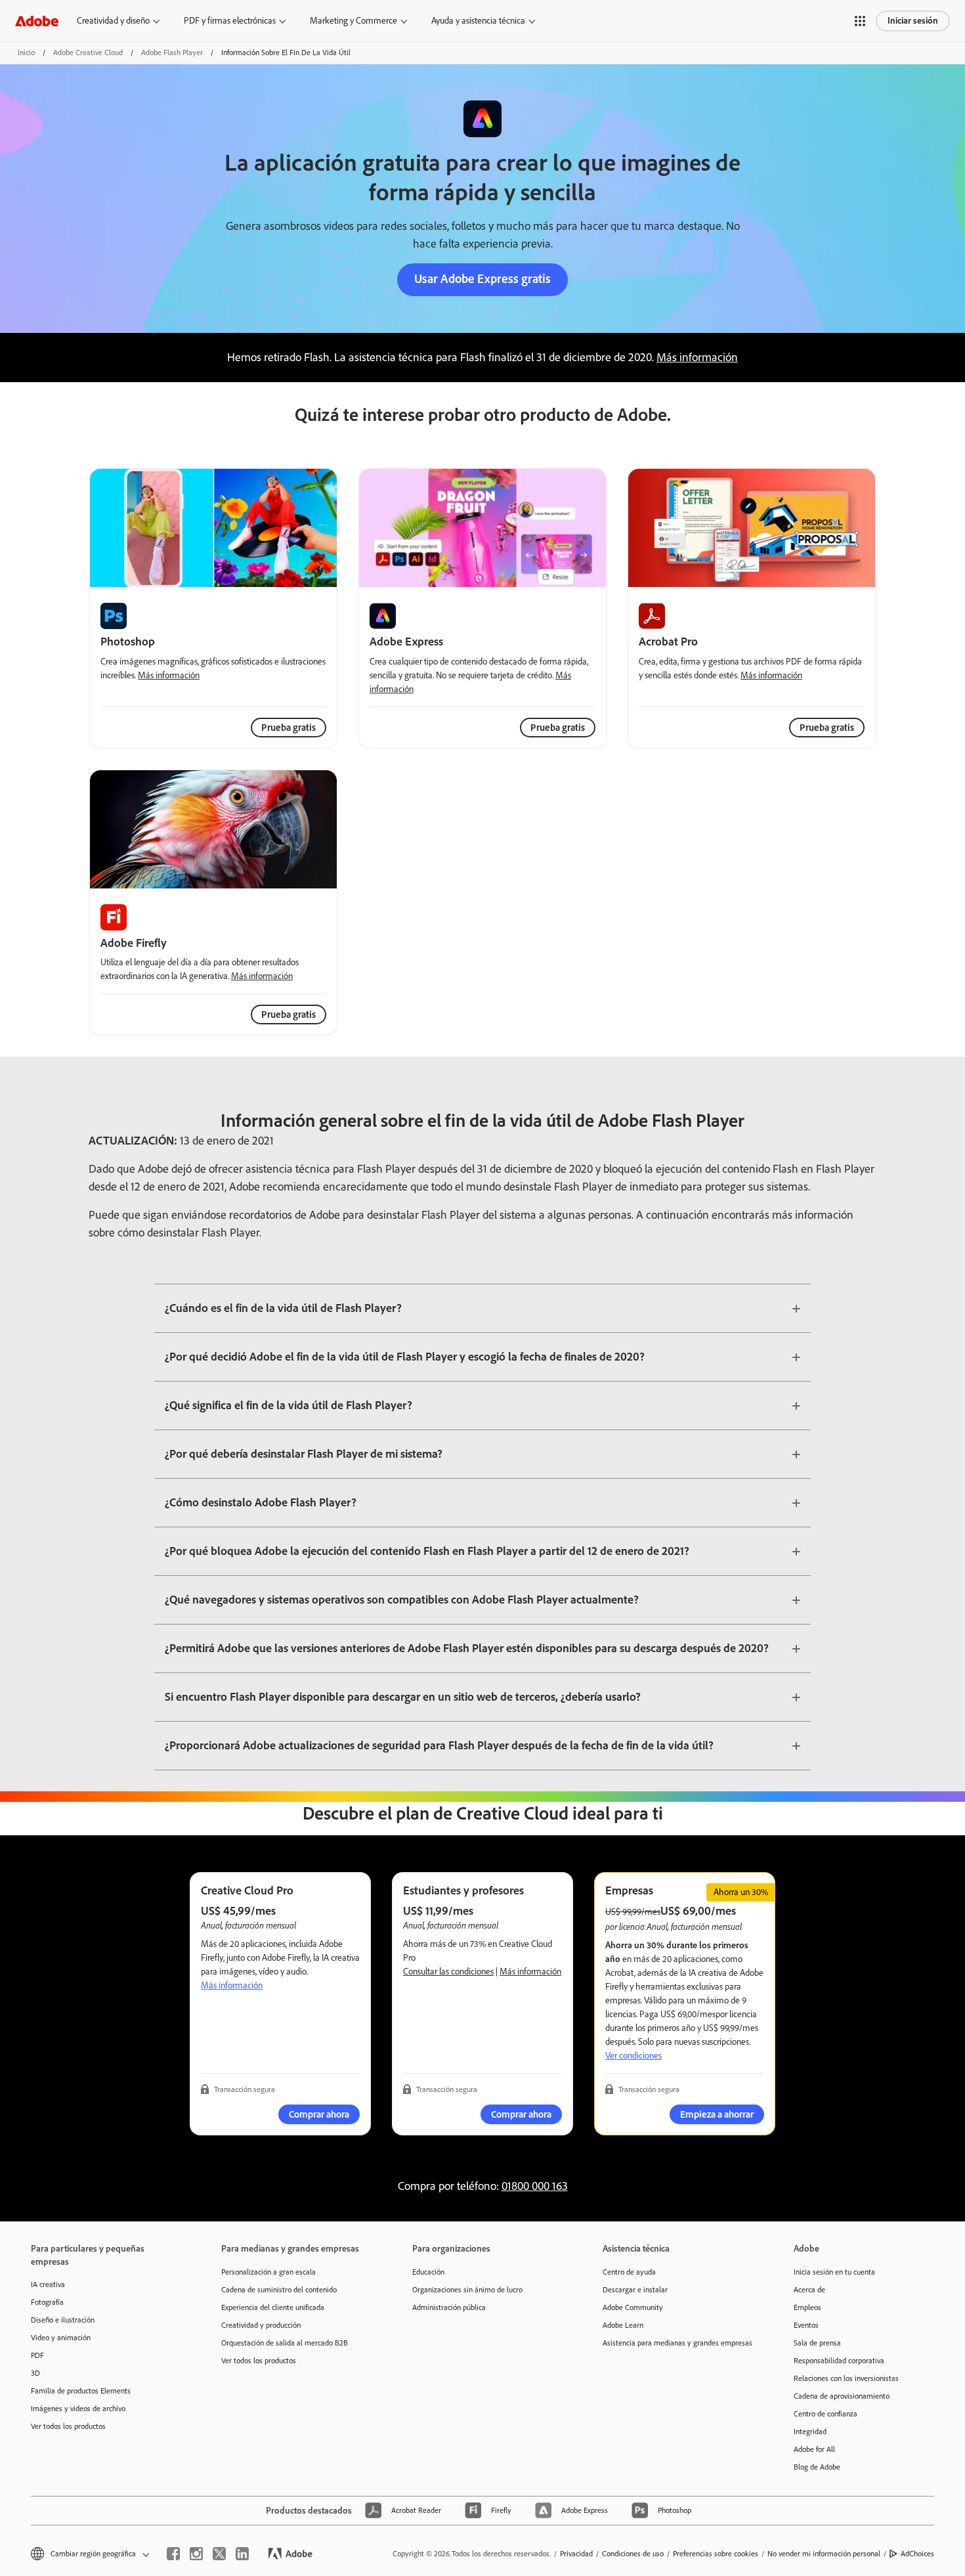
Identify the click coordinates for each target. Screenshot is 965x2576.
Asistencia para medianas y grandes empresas (677, 2343)
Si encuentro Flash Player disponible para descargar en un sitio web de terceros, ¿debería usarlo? (403, 1697)
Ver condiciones (633, 2056)
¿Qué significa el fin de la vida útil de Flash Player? (289, 1405)
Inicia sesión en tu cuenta (834, 2272)
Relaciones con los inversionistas (846, 2378)
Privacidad (576, 2554)
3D (35, 2373)
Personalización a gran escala (268, 2272)
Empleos (807, 2307)
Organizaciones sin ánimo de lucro (467, 2290)
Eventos (806, 2325)
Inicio (26, 53)
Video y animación (61, 2338)
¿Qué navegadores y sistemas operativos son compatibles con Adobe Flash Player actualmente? (402, 1600)
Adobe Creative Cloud (88, 53)
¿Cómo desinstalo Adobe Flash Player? (261, 1502)
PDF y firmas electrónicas (230, 21)
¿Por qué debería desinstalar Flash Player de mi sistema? (304, 1454)
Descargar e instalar (635, 2290)
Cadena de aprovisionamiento (842, 2396)
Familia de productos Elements (81, 2391)
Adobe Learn (623, 2325)
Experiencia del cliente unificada (273, 2307)
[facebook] (173, 2554)
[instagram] (196, 2554)
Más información (697, 357)
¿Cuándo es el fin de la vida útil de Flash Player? (283, 1308)
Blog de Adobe (817, 2467)
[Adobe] (37, 21)
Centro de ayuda (629, 2272)
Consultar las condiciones (448, 1972)
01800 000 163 (535, 2186)
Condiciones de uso (633, 2554)
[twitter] (219, 2554)
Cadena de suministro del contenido (279, 2290)
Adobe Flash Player (172, 53)
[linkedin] (242, 2554)
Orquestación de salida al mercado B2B (285, 2343)
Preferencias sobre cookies (716, 2554)
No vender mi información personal (824, 2554)
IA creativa (48, 2284)
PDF (37, 2355)
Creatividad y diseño (113, 21)
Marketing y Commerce (354, 21)
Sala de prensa (817, 2343)
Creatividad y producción (261, 2325)
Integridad (810, 2432)
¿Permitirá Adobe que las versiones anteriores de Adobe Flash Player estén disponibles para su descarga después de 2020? (467, 1648)
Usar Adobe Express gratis (482, 279)
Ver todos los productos (68, 2426)
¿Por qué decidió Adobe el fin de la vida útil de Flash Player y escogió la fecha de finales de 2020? (405, 1357)
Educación (428, 2272)
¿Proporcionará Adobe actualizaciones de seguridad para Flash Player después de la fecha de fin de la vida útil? (439, 1745)
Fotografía (47, 2302)
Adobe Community (633, 2307)
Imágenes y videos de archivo (78, 2409)
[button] (860, 21)
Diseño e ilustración (63, 2320)
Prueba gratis (558, 728)
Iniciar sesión (913, 21)
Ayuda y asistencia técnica (478, 21)
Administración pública (449, 2307)
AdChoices (917, 2554)
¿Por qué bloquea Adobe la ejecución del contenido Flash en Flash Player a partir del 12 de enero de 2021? (427, 1551)
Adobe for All (814, 2449)
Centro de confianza (826, 2414)
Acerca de (809, 2290)
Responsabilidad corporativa (839, 2361)
